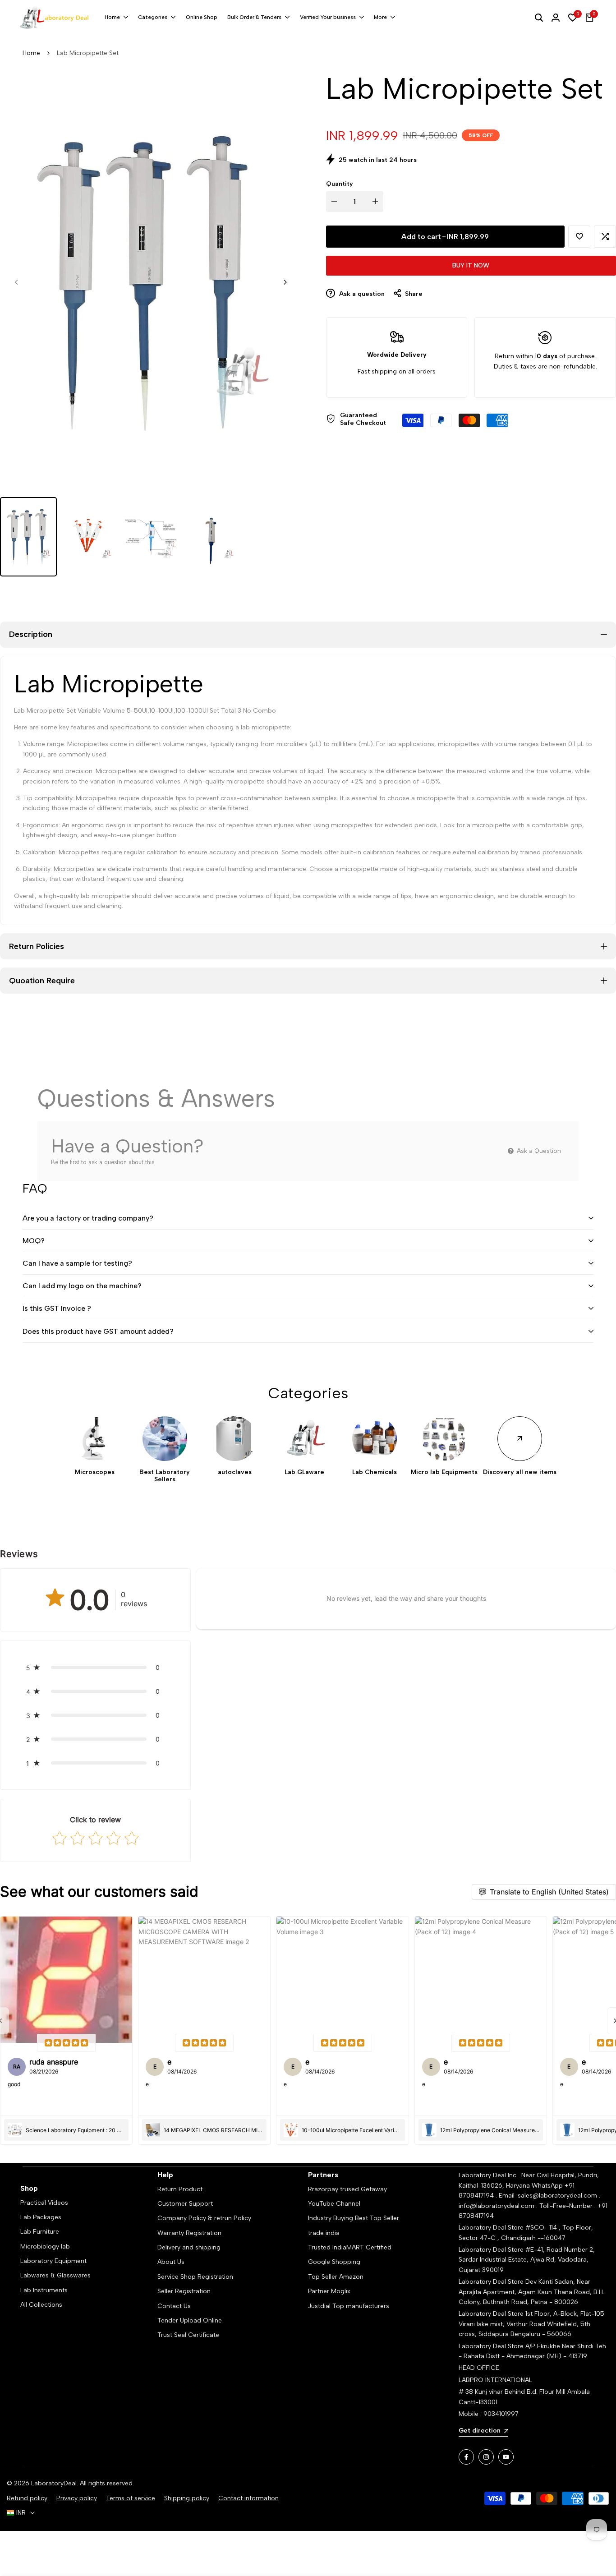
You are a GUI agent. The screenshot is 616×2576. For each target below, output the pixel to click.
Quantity (340, 184)
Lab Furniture (40, 2232)
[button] (579, 237)
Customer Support (185, 2204)
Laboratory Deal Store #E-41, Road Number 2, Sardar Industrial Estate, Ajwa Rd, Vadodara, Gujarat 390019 (527, 2260)
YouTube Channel (334, 2204)
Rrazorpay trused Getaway (347, 2189)
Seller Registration (184, 2291)
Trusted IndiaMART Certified (350, 2247)
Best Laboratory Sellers (165, 1476)
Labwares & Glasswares (55, 2275)
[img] (66, 2043)
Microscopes (95, 1472)
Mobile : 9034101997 (489, 2414)
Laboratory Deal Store (492, 2282)
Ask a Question (538, 1151)
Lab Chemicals (375, 1472)
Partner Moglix (329, 2291)
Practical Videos (44, 2203)
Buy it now (471, 265)
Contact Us (174, 2306)
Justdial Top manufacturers (349, 2306)
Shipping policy (187, 2498)
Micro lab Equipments (444, 1472)
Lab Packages (41, 2217)
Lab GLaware (304, 1472)
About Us (171, 2262)
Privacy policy (77, 2498)
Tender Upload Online (190, 2320)
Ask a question (361, 294)
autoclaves (235, 1472)
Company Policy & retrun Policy (204, 2218)
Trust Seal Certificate (188, 2335)
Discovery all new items (520, 1472)
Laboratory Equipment (53, 2261)
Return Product (180, 2189)
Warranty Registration (189, 2233)
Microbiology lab (45, 2247)
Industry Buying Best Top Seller (354, 2218)
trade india (324, 2233)
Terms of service (131, 2498)
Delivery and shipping (189, 2247)
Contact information (248, 2498)
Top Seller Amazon (336, 2277)
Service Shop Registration (195, 2277)
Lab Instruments (44, 2290)
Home (31, 53)
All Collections (41, 2305)
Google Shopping (334, 2262)
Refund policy (27, 2498)
